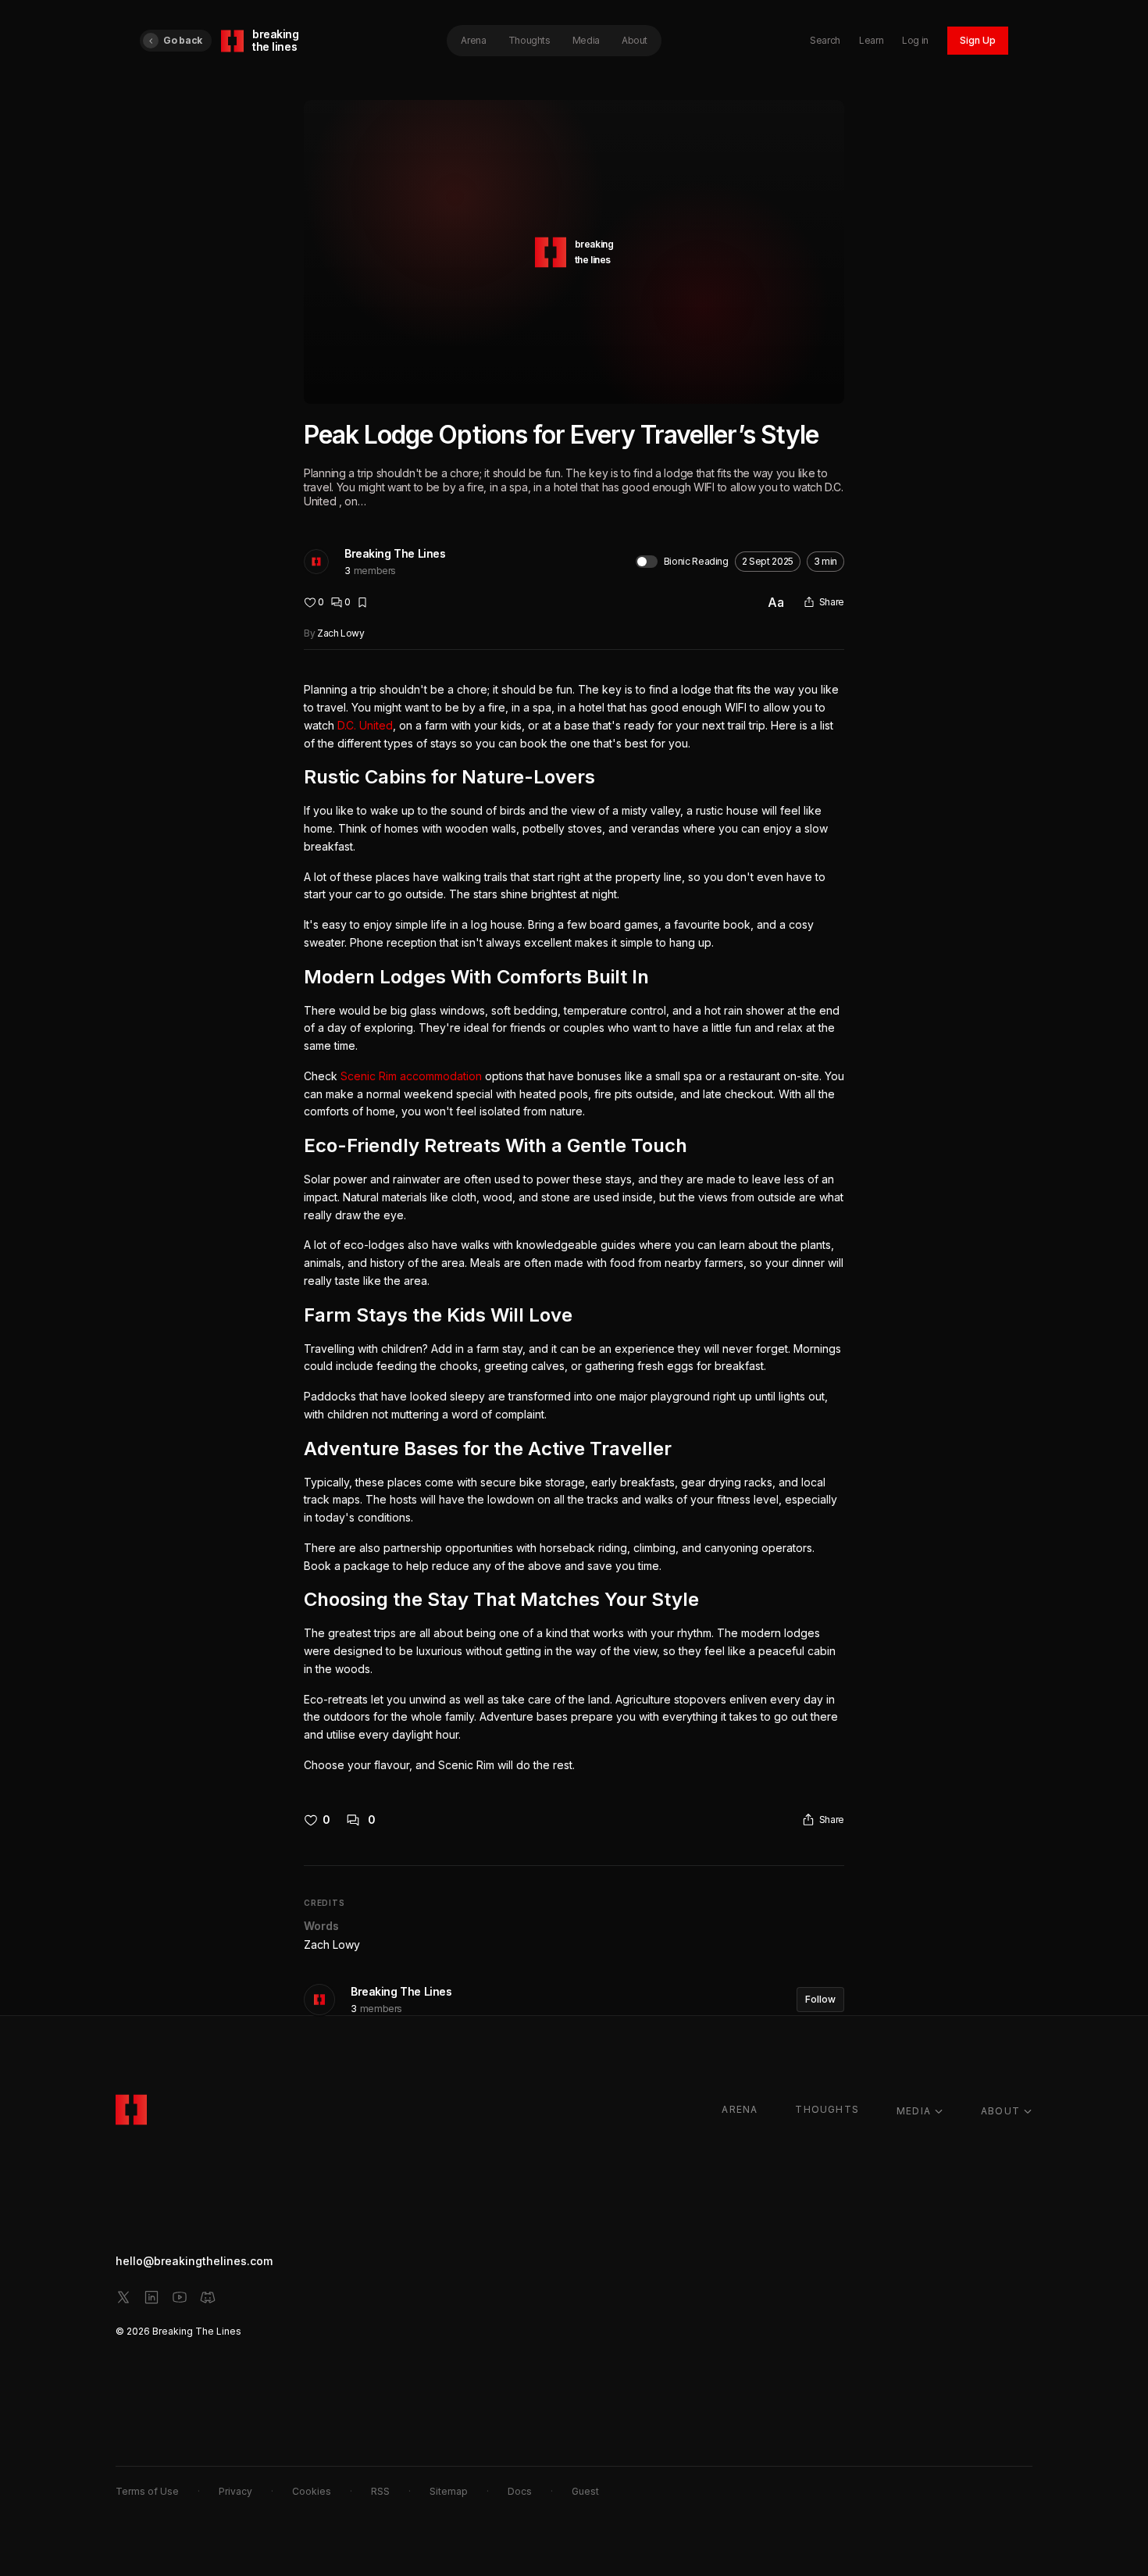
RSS (380, 2491)
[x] (123, 2297)
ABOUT (1000, 2111)
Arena (473, 40)
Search (825, 40)
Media (586, 40)
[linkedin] (152, 2297)
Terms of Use (147, 2491)
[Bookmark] (362, 602)
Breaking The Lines (395, 553)
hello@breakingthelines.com (194, 2261)
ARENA (740, 2109)
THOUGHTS (827, 2109)
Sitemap (449, 2491)
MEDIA (914, 2111)
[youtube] (180, 2297)
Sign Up (978, 40)
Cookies (312, 2491)
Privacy (235, 2491)
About (635, 40)
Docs (520, 2491)
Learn (871, 40)
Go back (183, 40)
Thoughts (529, 40)
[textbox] (574, 1227)
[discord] (208, 2297)
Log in (915, 40)
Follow (820, 1999)
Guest (585, 2491)
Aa (776, 602)
